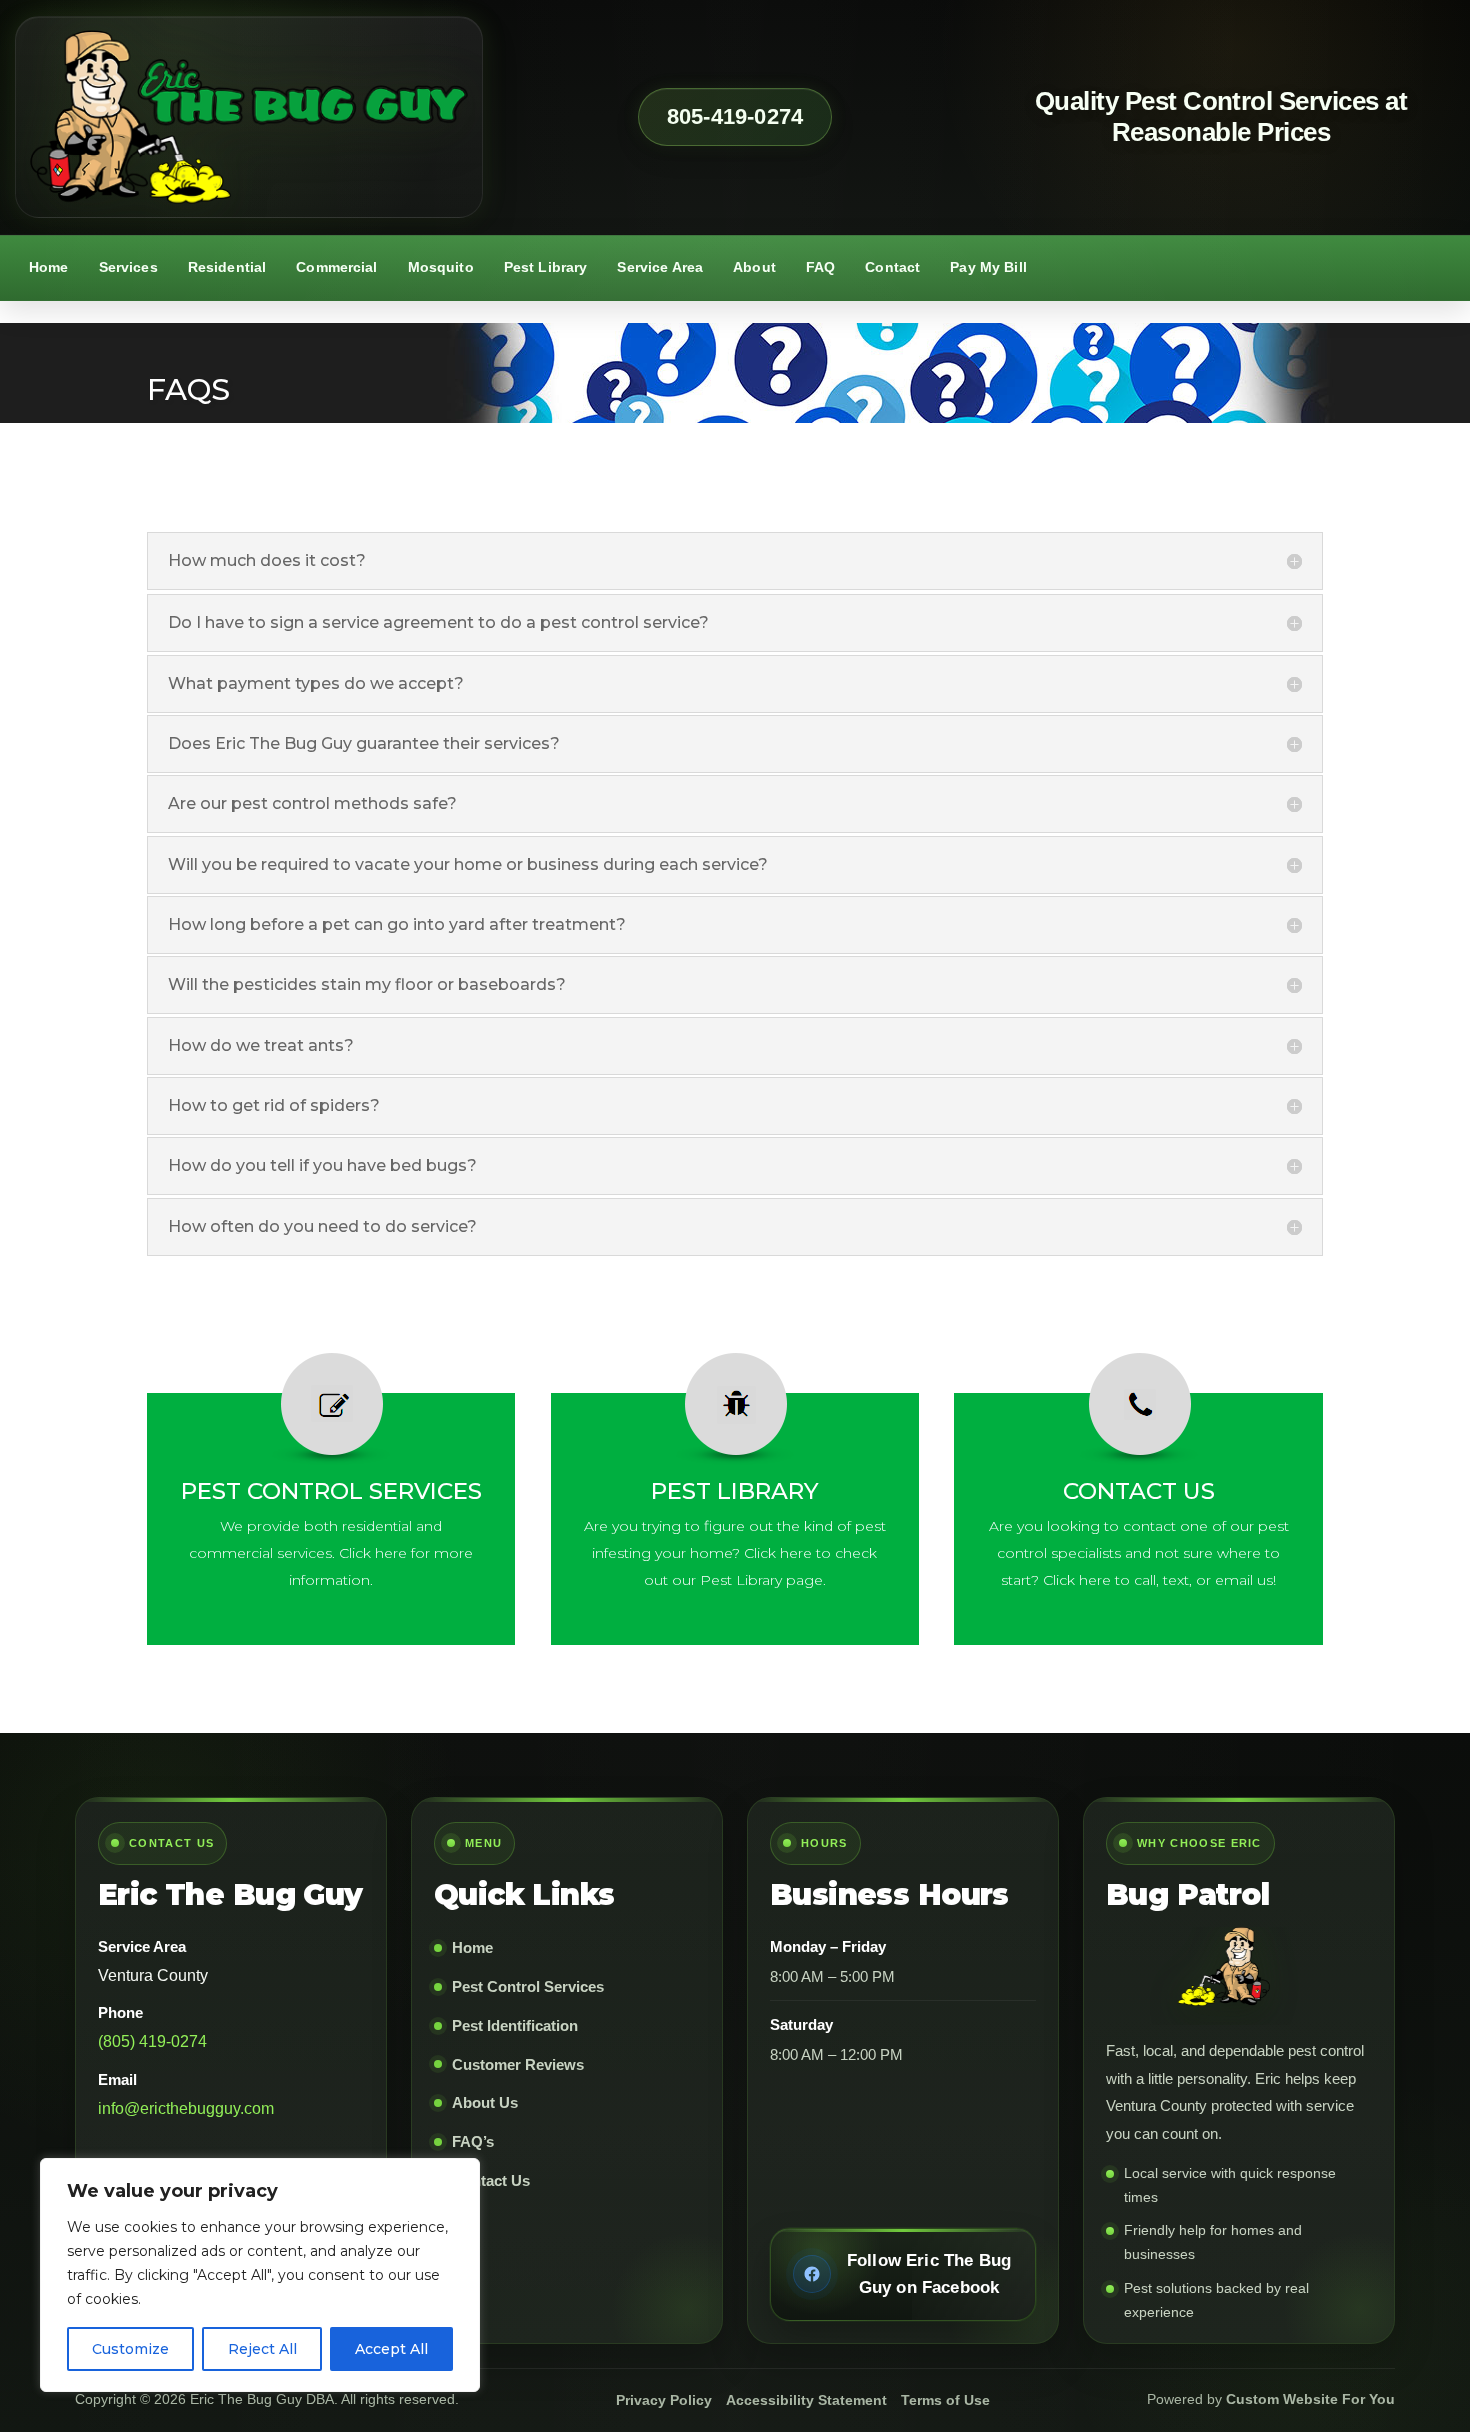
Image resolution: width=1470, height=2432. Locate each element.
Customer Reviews (518, 2064)
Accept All (391, 2349)
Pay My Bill (988, 267)
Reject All (262, 2349)
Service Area (660, 267)
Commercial (336, 267)
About (754, 267)
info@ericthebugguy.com (186, 2108)
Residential (227, 267)
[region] (260, 2275)
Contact (892, 267)
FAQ (820, 267)
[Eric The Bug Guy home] (249, 117)
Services (128, 267)
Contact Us (491, 2180)
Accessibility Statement (806, 2400)
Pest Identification (515, 2025)
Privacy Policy (664, 2400)
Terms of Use (945, 2400)
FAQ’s (473, 2141)
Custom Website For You (1310, 2399)
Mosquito (441, 267)
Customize (130, 2349)
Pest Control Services (528, 1986)
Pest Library (546, 267)
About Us (485, 2102)
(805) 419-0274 (152, 2041)
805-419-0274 (735, 116)
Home (49, 267)
